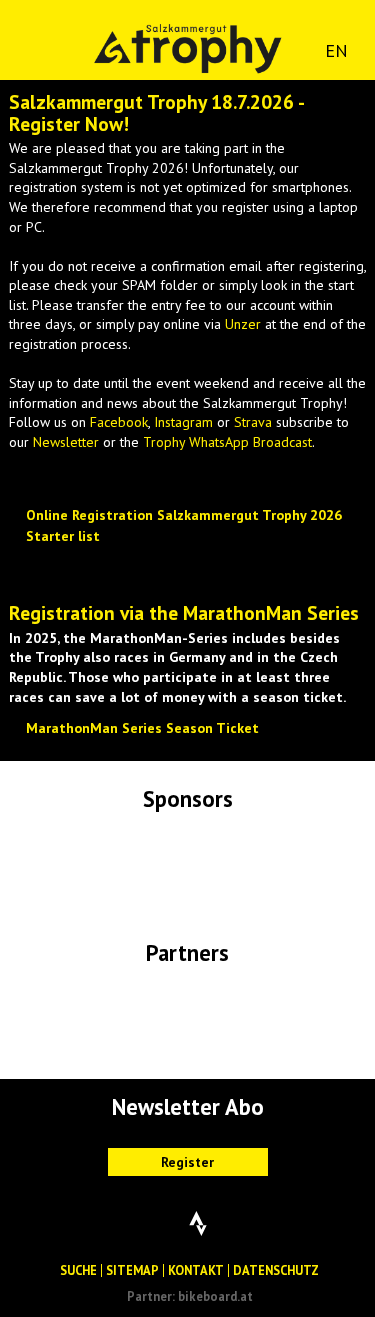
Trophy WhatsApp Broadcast (227, 442)
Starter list (63, 536)
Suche (78, 1270)
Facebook (119, 422)
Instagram (183, 422)
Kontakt (196, 1270)
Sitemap (132, 1270)
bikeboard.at (215, 1296)
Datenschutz (276, 1270)
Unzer (243, 324)
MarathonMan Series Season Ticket (142, 728)
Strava (253, 422)
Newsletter (66, 442)
